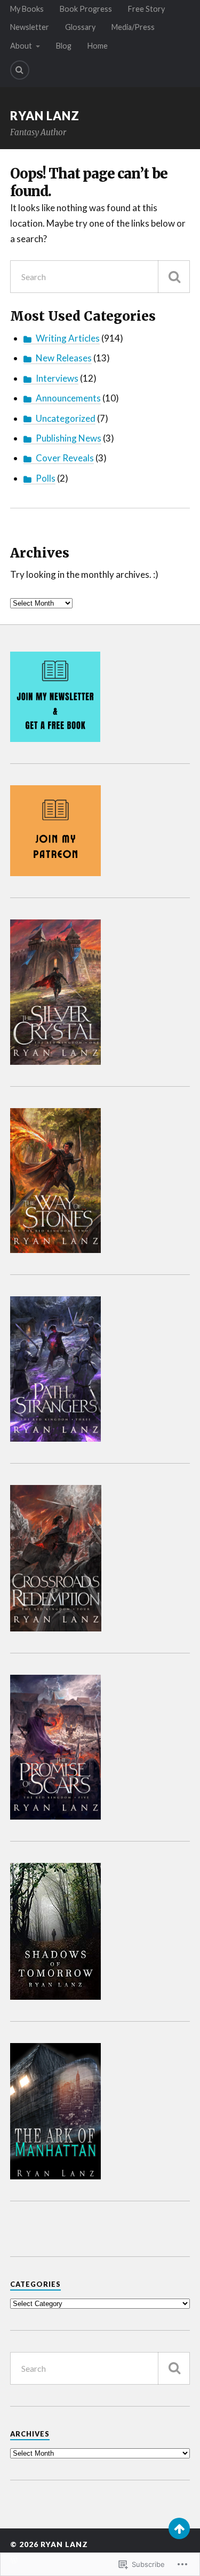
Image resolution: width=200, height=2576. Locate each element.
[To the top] (179, 2528)
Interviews (57, 378)
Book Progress (86, 9)
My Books (27, 9)
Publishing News (69, 438)
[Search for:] (100, 277)
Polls (46, 478)
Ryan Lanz (45, 116)
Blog (64, 46)
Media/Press (133, 27)
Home (98, 46)
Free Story (146, 9)
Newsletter (30, 27)
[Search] (20, 70)
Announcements (68, 398)
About (21, 46)
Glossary (80, 27)
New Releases (64, 358)
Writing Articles (68, 338)
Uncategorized (66, 418)
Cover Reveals (65, 458)
